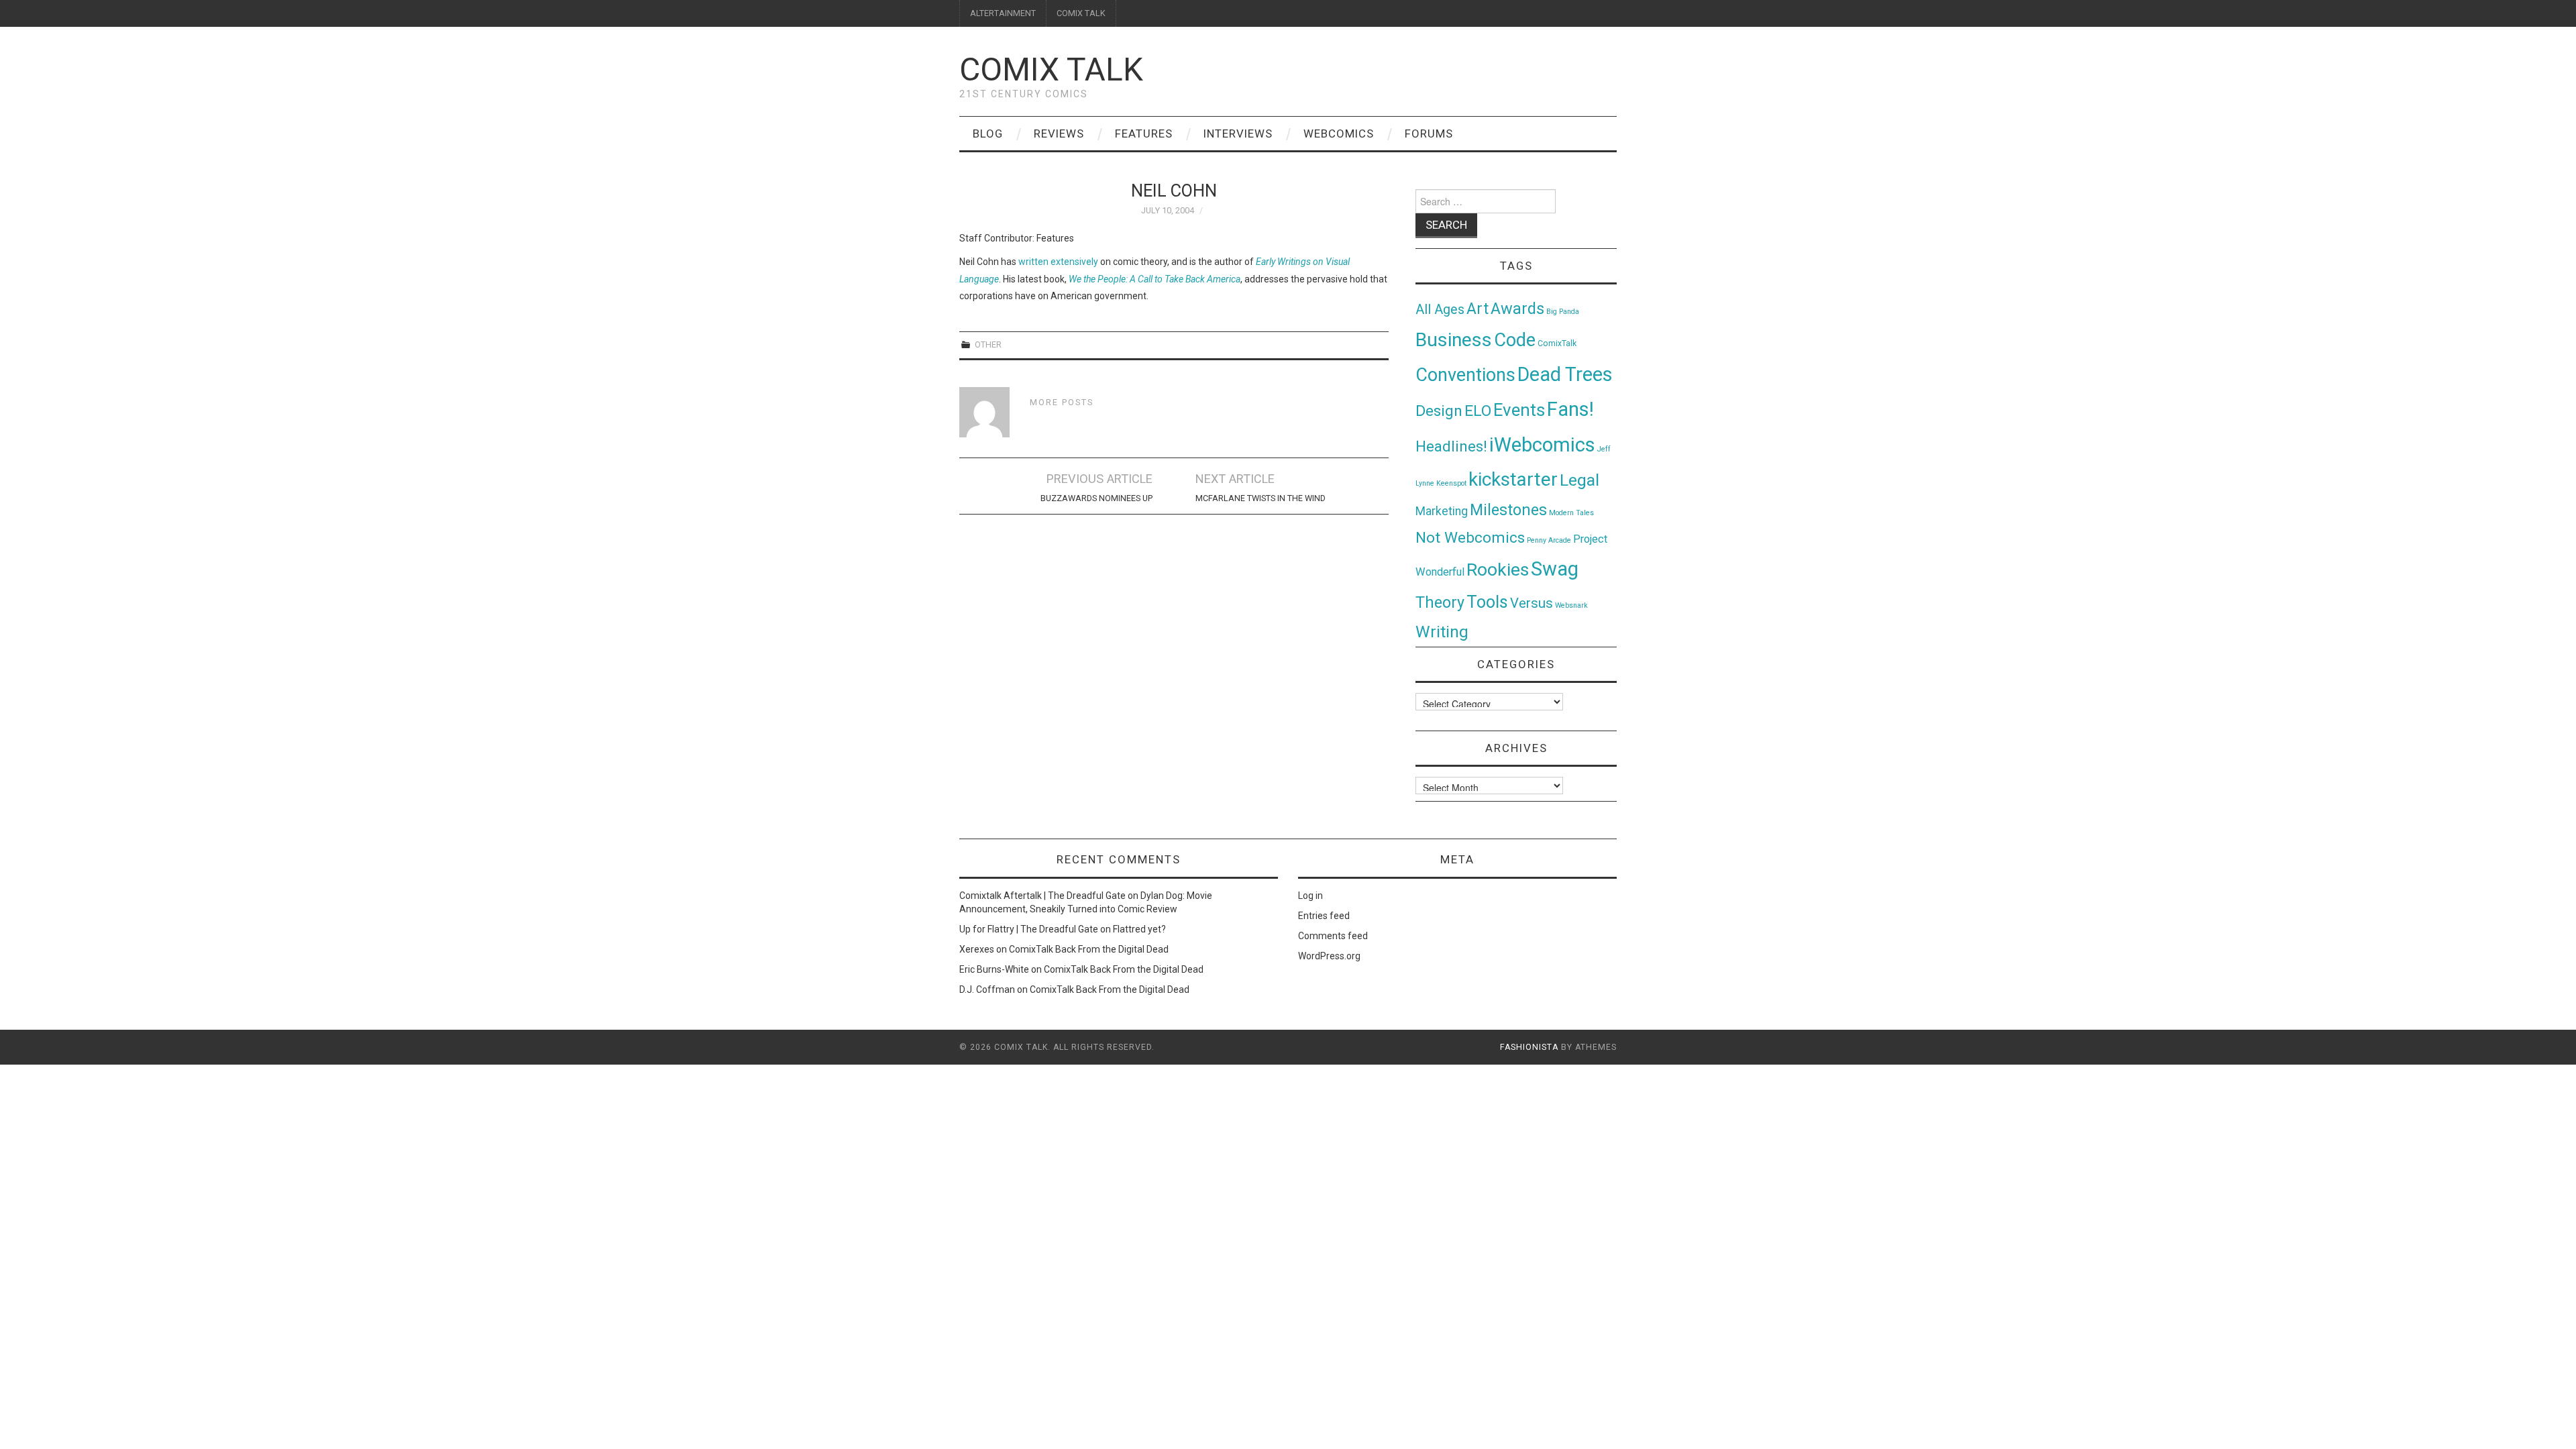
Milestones (1508, 510)
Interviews (1238, 133)
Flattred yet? (1139, 929)
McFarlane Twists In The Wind (1260, 498)
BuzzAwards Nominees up (1096, 498)
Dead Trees (1565, 374)
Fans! (1570, 409)
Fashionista (1529, 1047)
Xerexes (977, 949)
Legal (1579, 480)
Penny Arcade (1549, 540)
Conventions (1465, 375)
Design (1439, 411)
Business (1454, 340)
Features (1144, 133)
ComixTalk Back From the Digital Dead (1089, 949)
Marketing (1442, 511)
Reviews (1059, 133)
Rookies (1498, 569)
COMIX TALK (1081, 13)
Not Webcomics (1470, 538)
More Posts (1062, 402)
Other (988, 344)
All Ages (1440, 310)
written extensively (1058, 262)
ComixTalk (1557, 343)
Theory (1440, 602)
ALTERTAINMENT (1003, 13)
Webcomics (1339, 133)
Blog (988, 133)
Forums (1429, 133)
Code (1515, 340)
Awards (1517, 309)
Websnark (1571, 605)
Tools (1487, 602)
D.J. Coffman (987, 989)
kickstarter (1513, 479)
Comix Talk (1051, 69)
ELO (1478, 411)
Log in (1310, 896)
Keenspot (1451, 483)
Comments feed (1333, 936)
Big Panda (1563, 312)
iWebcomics (1542, 445)
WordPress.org (1329, 956)
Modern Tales (1571, 513)
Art (1478, 309)
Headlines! (1451, 446)
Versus (1532, 603)
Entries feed (1324, 916)
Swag (1555, 569)
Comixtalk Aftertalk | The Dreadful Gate (1042, 896)
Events (1519, 410)
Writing (1442, 632)
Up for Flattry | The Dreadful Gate (1029, 929)
